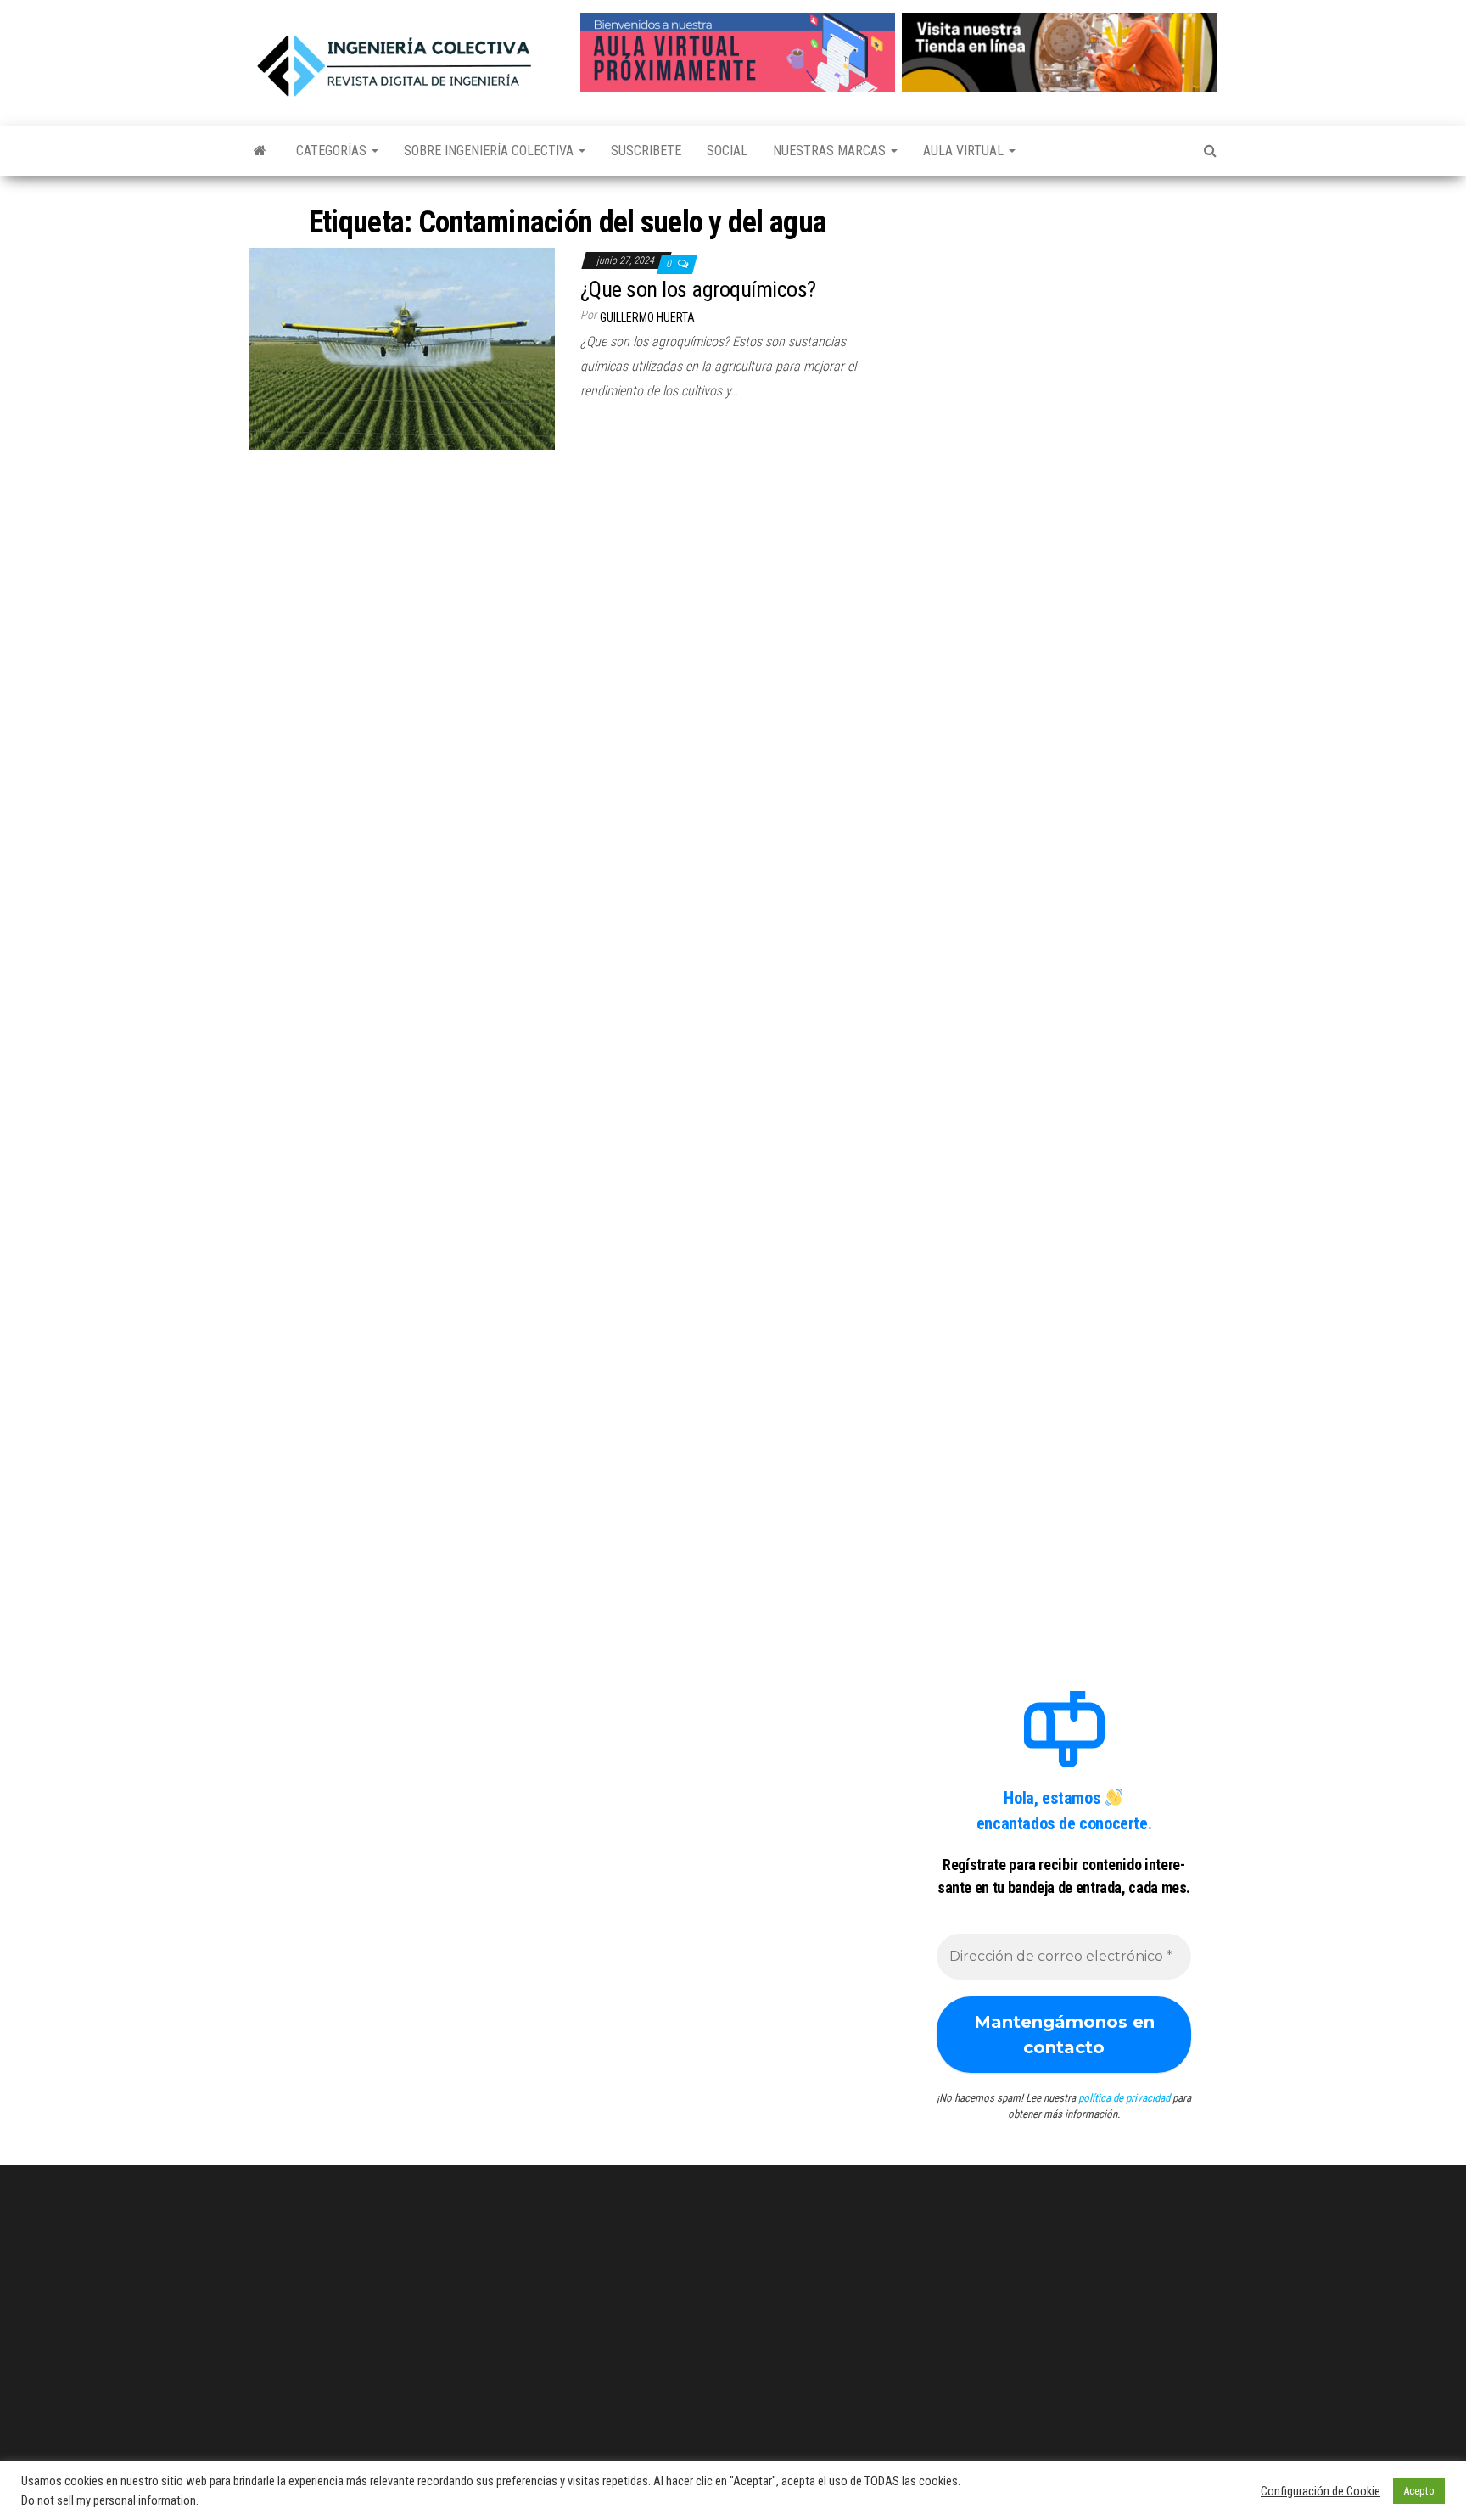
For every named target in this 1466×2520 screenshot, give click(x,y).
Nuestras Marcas (831, 151)
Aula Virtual (965, 151)
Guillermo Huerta (647, 317)
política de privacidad (1124, 2098)
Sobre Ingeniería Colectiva (490, 151)
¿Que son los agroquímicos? (698, 289)
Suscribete (646, 151)
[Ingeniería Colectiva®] (260, 151)
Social (727, 151)
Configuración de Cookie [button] (1321, 2491)
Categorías (333, 151)
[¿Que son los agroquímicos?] (402, 347)
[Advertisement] (1064, 308)
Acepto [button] (1419, 2491)
